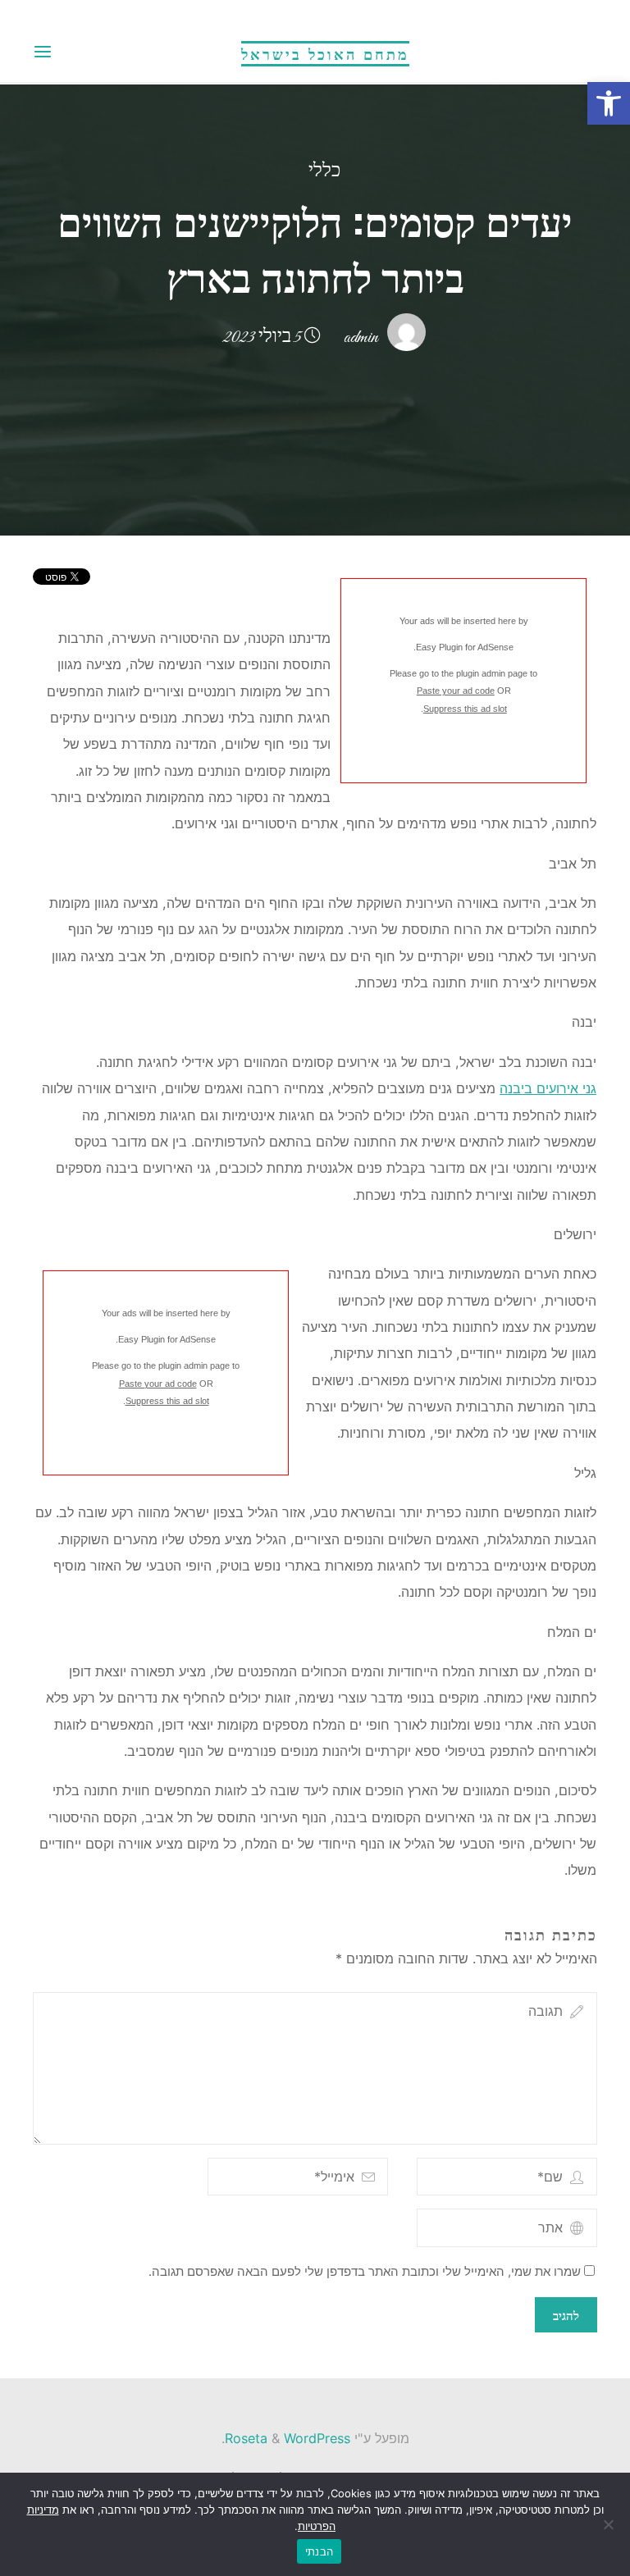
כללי (324, 172)
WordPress (317, 2438)
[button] (609, 103)
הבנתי (319, 2551)
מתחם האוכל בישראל (325, 53)
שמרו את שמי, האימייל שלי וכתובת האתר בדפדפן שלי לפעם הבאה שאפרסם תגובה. (365, 2272)
